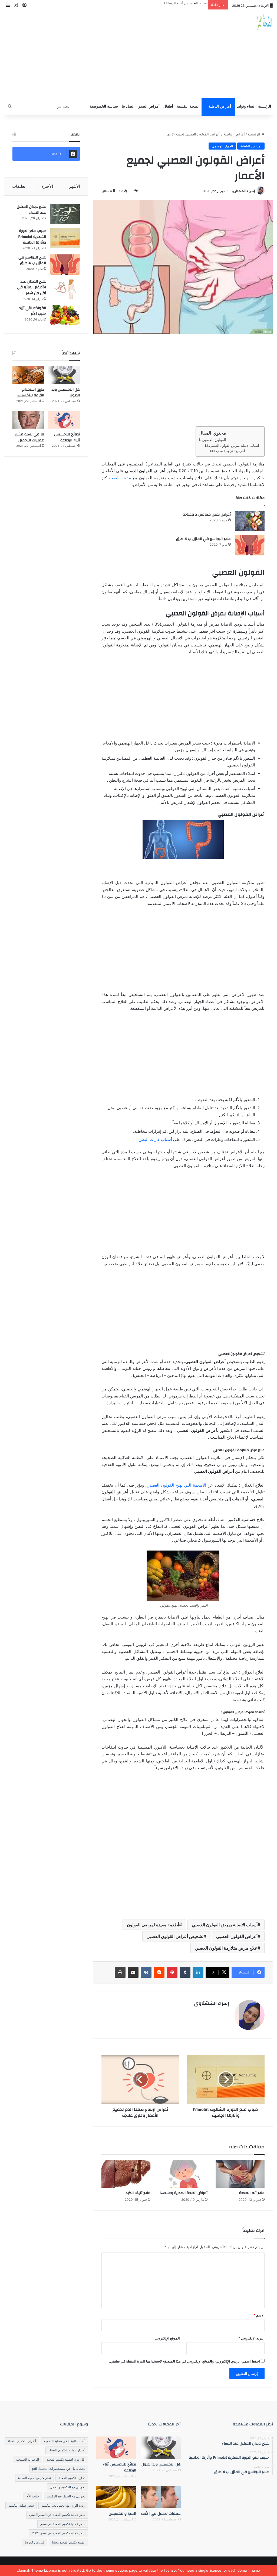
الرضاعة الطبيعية (27, 2459)
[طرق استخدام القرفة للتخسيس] (28, 375)
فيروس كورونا (35, 2542)
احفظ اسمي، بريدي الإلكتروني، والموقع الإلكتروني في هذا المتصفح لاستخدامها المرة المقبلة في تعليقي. (184, 2361)
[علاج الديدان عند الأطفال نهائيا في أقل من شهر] (65, 289)
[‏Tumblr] (185, 1972)
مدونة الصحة (120, 478)
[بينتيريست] (172, 1972)
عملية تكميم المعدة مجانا (69, 2542)
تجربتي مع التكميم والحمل (68, 2487)
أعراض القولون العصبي (230, 451)
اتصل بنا (128, 106)
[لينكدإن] (198, 1972)
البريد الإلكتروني (251, 2338)
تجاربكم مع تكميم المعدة (34, 2478)
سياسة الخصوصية (104, 106)
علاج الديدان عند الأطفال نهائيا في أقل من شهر (32, 287)
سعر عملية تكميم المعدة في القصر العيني (57, 2515)
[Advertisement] (92, 55)
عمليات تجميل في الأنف (161, 2514)
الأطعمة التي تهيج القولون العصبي (176, 1485)
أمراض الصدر (149, 106)
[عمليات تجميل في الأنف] (161, 2497)
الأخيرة (47, 186)
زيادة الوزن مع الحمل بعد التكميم (63, 2505)
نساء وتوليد (246, 106)
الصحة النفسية (188, 106)
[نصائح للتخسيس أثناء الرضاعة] (64, 420)
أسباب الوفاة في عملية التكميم (64, 2441)
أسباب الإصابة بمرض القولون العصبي (234, 446)
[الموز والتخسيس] (116, 2497)
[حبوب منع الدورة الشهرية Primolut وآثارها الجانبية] (65, 238)
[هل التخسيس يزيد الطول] (64, 375)
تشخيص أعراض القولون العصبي (175, 1936)
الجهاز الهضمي (222, 146)
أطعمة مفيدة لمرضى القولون (153, 1925)
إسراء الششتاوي (243, 191)
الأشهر (75, 186)
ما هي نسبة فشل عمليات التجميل (29, 437)
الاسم (259, 2315)
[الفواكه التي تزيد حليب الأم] (65, 315)
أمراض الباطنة (220, 106)
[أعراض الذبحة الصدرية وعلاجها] (183, 2174)
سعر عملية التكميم (21, 2505)
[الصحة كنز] (265, 22)
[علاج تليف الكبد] (126, 2174)
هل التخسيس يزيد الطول (66, 393)
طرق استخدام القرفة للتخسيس (30, 393)
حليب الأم (33, 2496)
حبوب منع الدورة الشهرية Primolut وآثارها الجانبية (32, 237)
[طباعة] (120, 1972)
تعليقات (19, 186)
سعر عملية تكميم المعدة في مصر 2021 (59, 2533)
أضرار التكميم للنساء (22, 2441)
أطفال (168, 106)
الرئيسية (265, 106)
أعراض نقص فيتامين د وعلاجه (207, 514)
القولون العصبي (214, 440)
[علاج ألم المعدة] (240, 2174)
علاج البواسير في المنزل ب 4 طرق (203, 539)
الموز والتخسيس (122, 2514)
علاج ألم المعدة (252, 2193)
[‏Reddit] (159, 1972)
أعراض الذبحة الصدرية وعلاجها (184, 2193)
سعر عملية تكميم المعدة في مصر (63, 2524)
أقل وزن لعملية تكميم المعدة (66, 2459)
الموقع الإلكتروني (167, 2338)
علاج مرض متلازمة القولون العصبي (226, 1948)
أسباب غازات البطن (155, 1139)
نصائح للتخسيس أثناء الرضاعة (186, 3)
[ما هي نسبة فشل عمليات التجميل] (28, 420)
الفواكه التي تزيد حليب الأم (33, 311)
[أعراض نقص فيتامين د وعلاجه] (250, 521)
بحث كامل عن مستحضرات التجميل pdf (59, 2469)
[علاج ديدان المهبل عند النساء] (65, 214)
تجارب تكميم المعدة (72, 2478)
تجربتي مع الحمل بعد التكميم (66, 2496)
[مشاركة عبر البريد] (133, 1972)
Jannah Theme (31, 2570)
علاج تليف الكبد (138, 2193)
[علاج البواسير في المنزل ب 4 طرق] (250, 545)
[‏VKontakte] (146, 1972)
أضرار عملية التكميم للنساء (67, 2450)
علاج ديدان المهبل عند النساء (31, 210)
